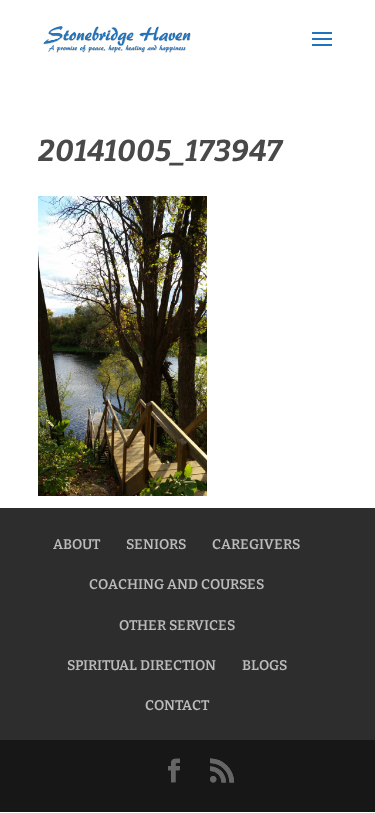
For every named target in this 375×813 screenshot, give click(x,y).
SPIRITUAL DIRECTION (141, 665)
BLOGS (264, 665)
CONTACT (177, 705)
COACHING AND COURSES (176, 584)
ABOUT (76, 544)
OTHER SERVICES (177, 625)
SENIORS (156, 544)
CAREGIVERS (256, 544)
